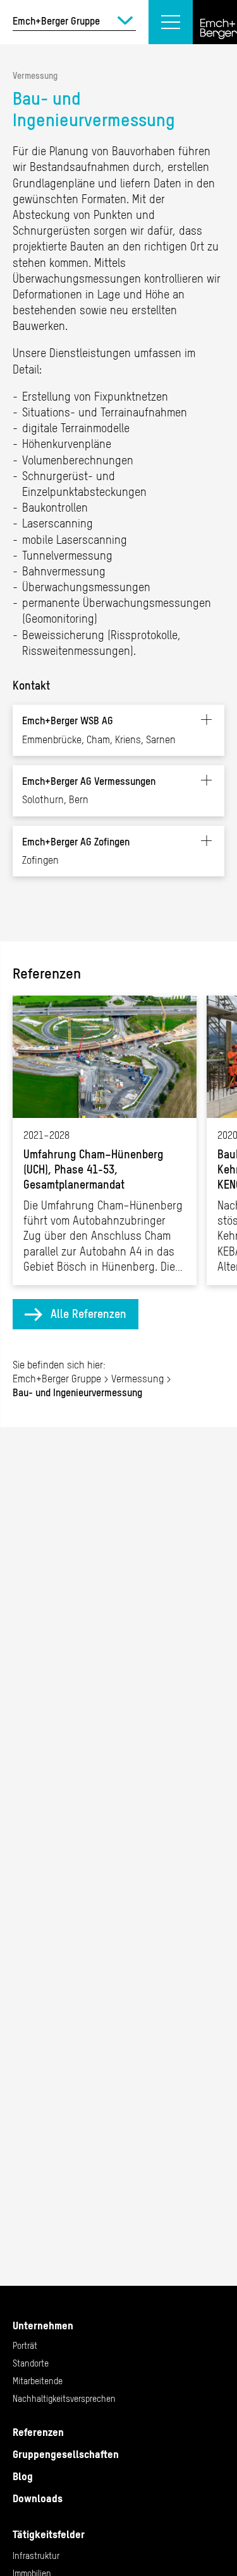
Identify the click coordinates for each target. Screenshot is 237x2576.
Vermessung (35, 76)
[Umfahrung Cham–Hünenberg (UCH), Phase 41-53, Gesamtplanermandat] (105, 1140)
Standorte (31, 2363)
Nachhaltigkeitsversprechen (64, 2399)
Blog (23, 2476)
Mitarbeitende (38, 2381)
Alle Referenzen (88, 1314)
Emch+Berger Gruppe (57, 1379)
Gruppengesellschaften (66, 2454)
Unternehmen (43, 2326)
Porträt (25, 2346)
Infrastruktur (36, 2556)
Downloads (38, 2498)
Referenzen (38, 2432)
